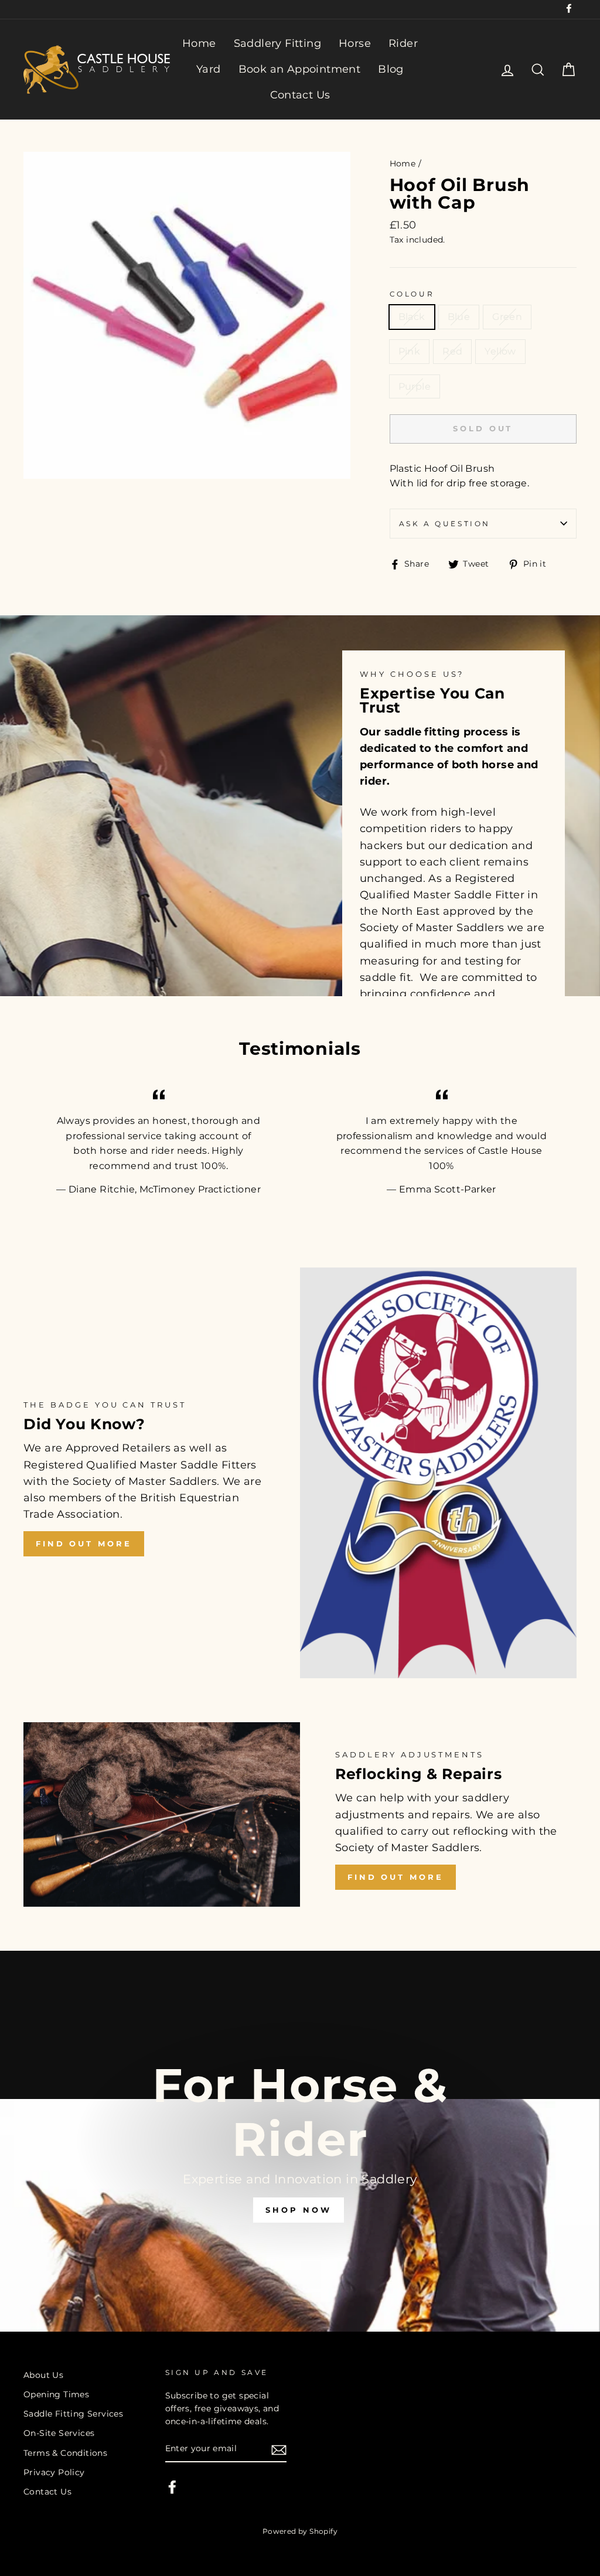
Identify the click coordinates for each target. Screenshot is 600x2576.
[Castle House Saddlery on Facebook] (172, 2487)
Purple (415, 386)
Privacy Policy (54, 2472)
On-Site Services (59, 2433)
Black (412, 317)
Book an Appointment (300, 69)
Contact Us (300, 95)
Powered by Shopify (300, 2531)
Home (199, 43)
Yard (209, 69)
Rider (403, 43)
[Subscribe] (279, 2449)
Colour (412, 294)
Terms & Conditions (65, 2453)
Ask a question (445, 524)
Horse (355, 43)
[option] (300, 2141)
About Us (43, 2375)
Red (452, 351)
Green (507, 317)
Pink (410, 351)
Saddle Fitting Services (73, 2414)
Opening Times (56, 2394)
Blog (391, 69)
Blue (459, 317)
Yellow (500, 351)
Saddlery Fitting (277, 43)
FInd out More (396, 1877)
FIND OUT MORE (84, 1543)
